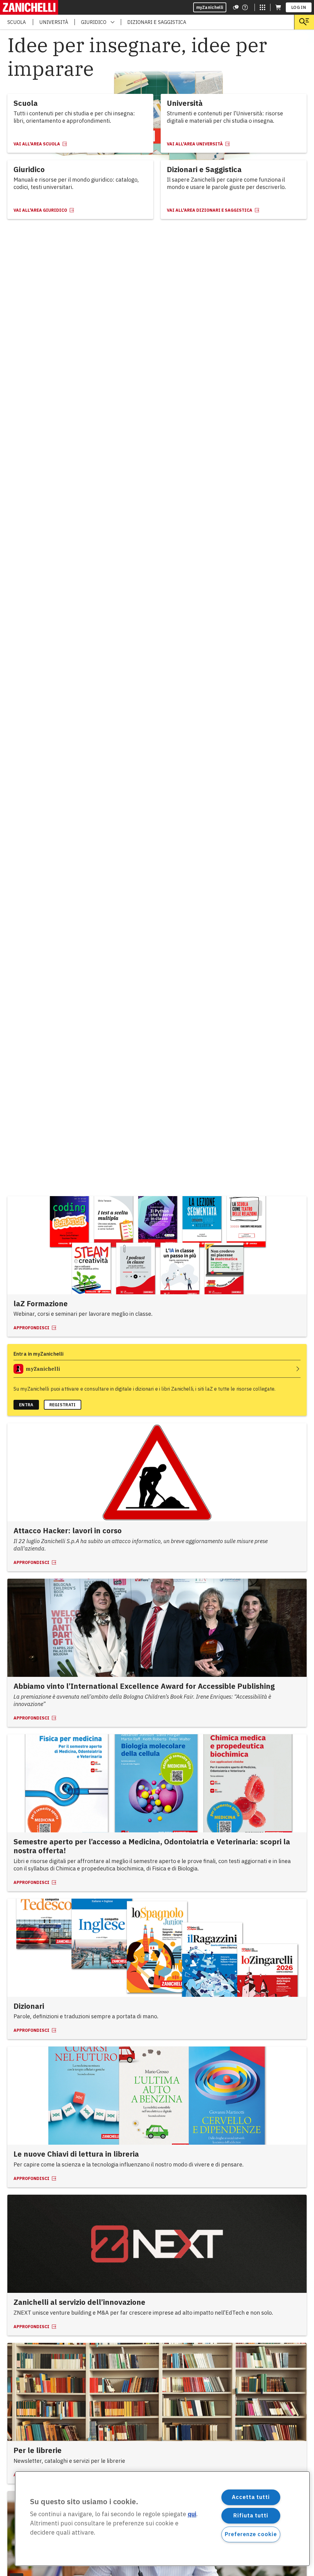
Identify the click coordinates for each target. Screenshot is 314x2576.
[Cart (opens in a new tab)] (278, 7)
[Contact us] (245, 7)
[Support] (236, 7)
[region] (162, 2519)
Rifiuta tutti (251, 2515)
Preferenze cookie (251, 2534)
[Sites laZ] (262, 7)
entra (26, 1405)
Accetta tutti (251, 2497)
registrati (63, 1405)
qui (192, 2514)
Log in (299, 7)
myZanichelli (210, 7)
